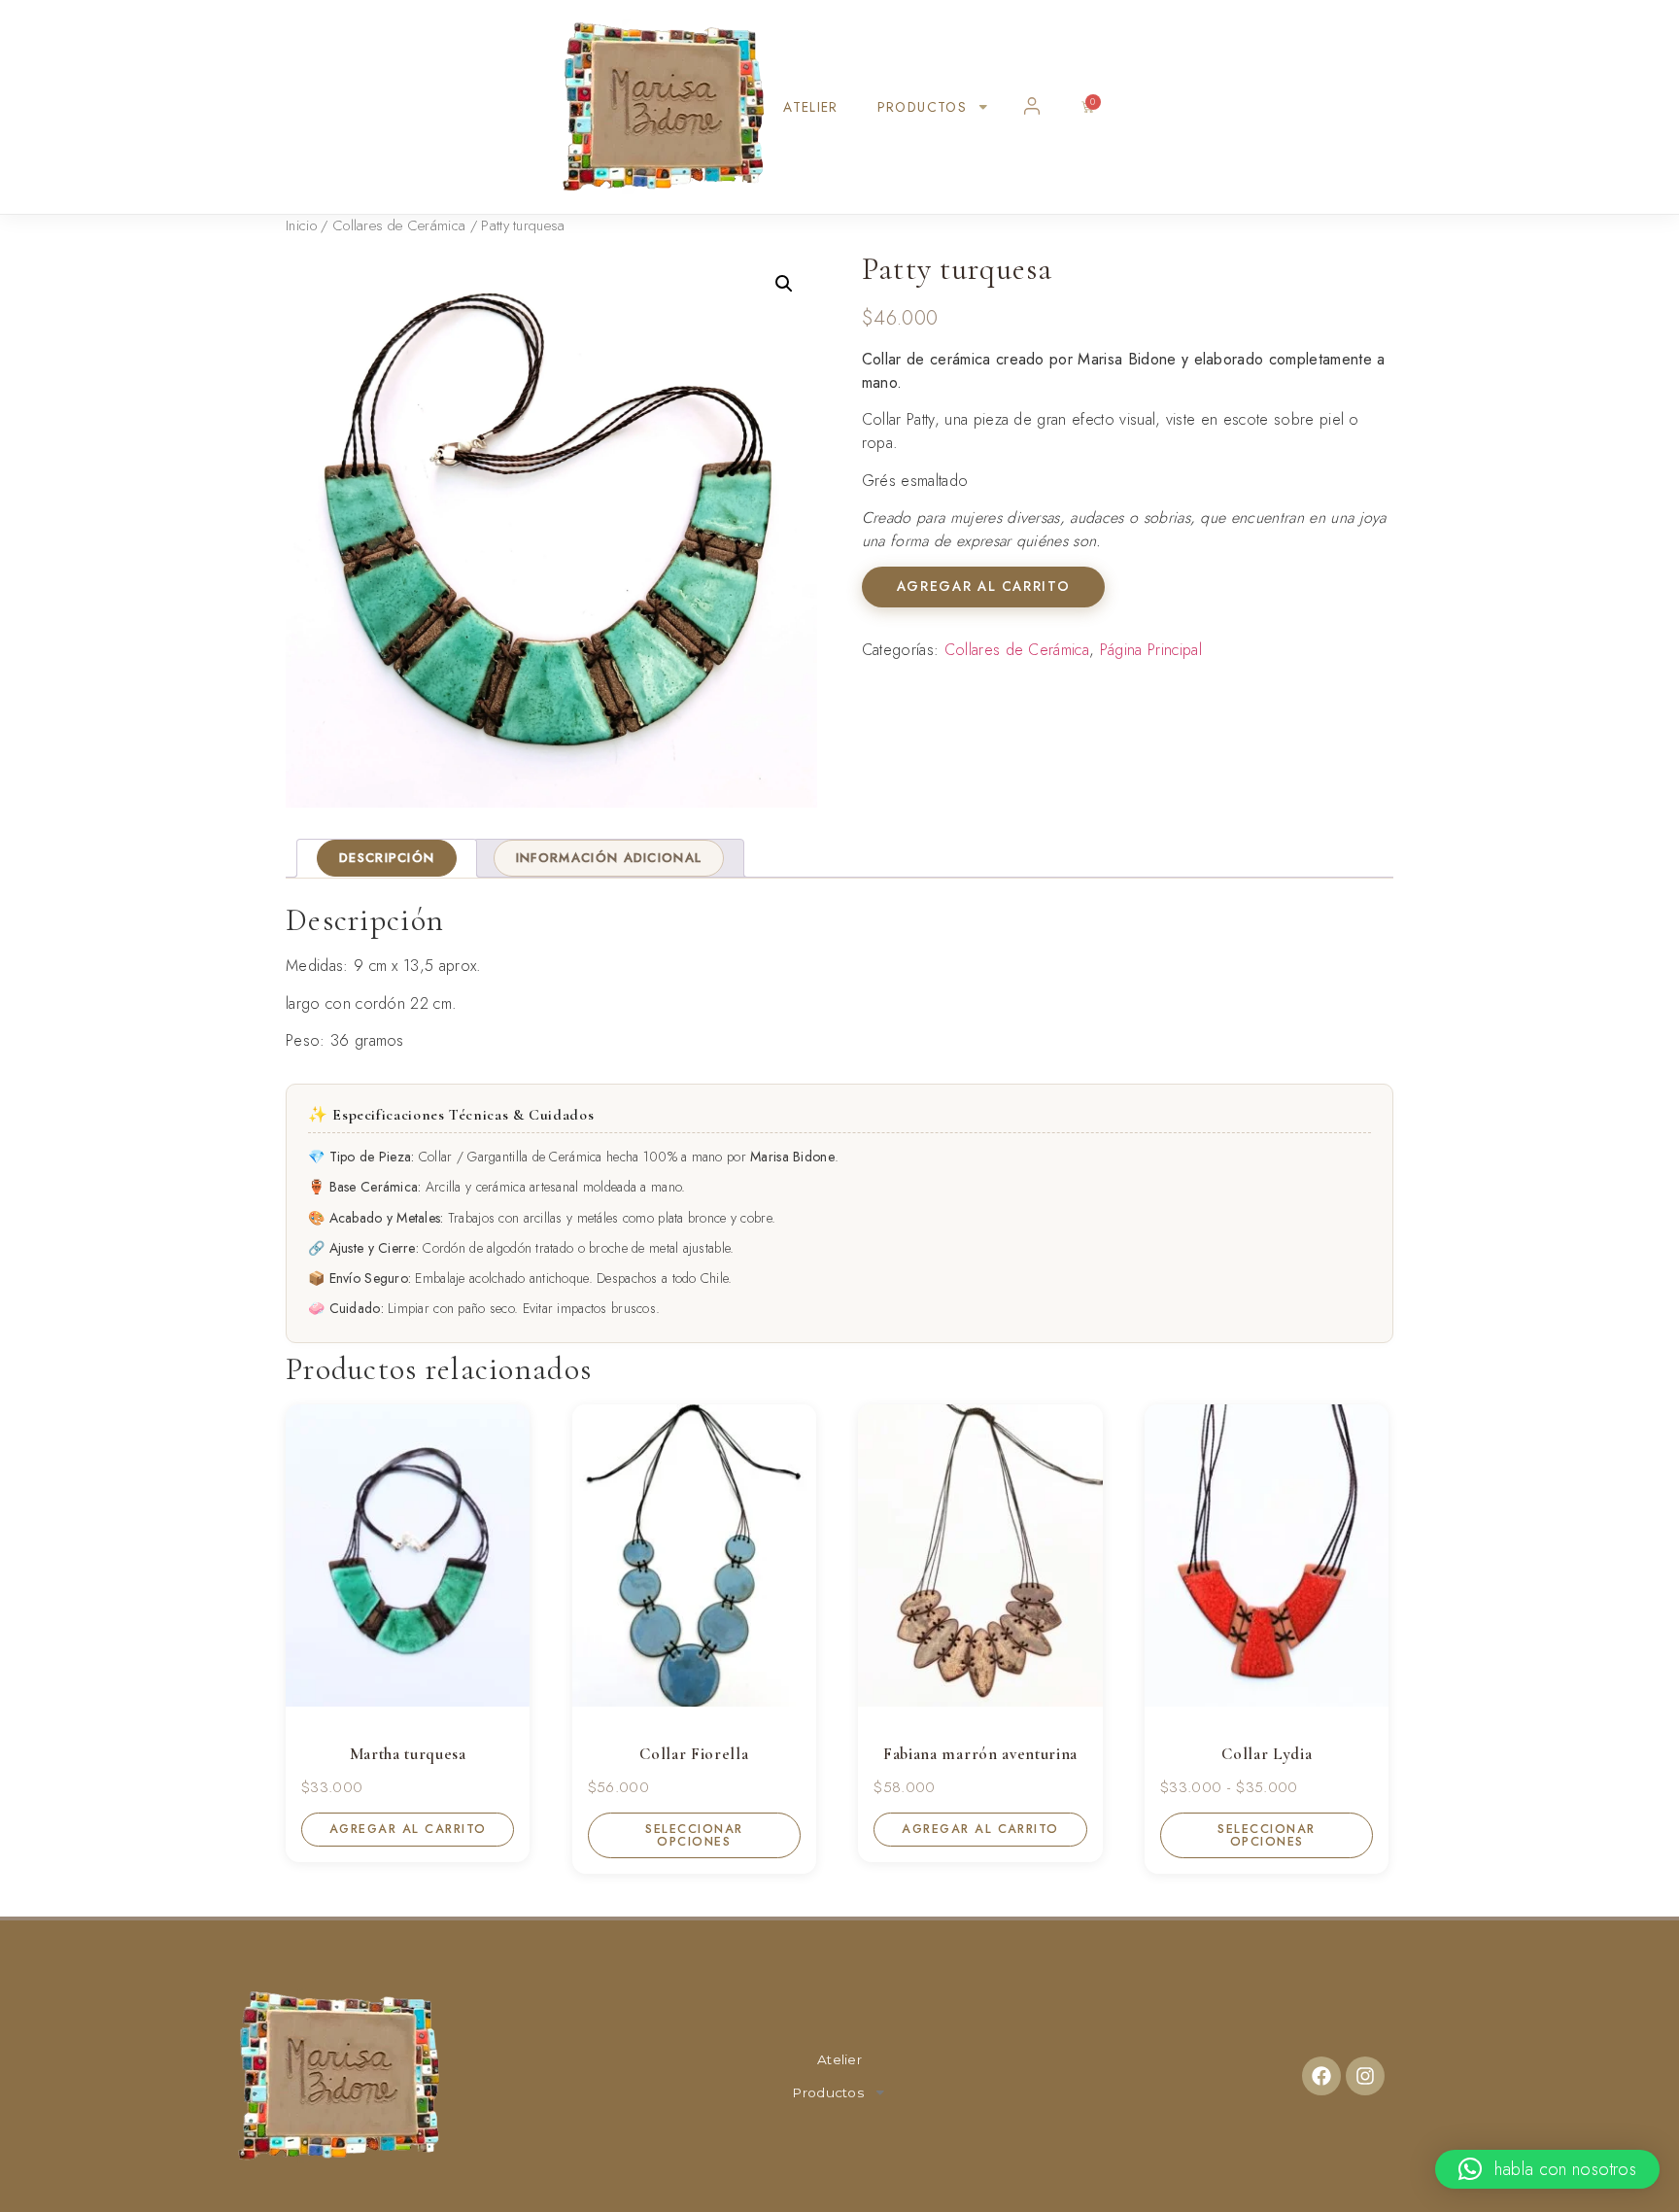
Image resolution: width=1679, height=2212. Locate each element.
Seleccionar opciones (694, 1835)
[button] (784, 284)
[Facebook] (1321, 2076)
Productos (922, 107)
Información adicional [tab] (609, 858)
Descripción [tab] (387, 858)
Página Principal (1151, 650)
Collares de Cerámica (399, 225)
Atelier (811, 107)
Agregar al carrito (983, 586)
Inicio (301, 225)
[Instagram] (1365, 2076)
